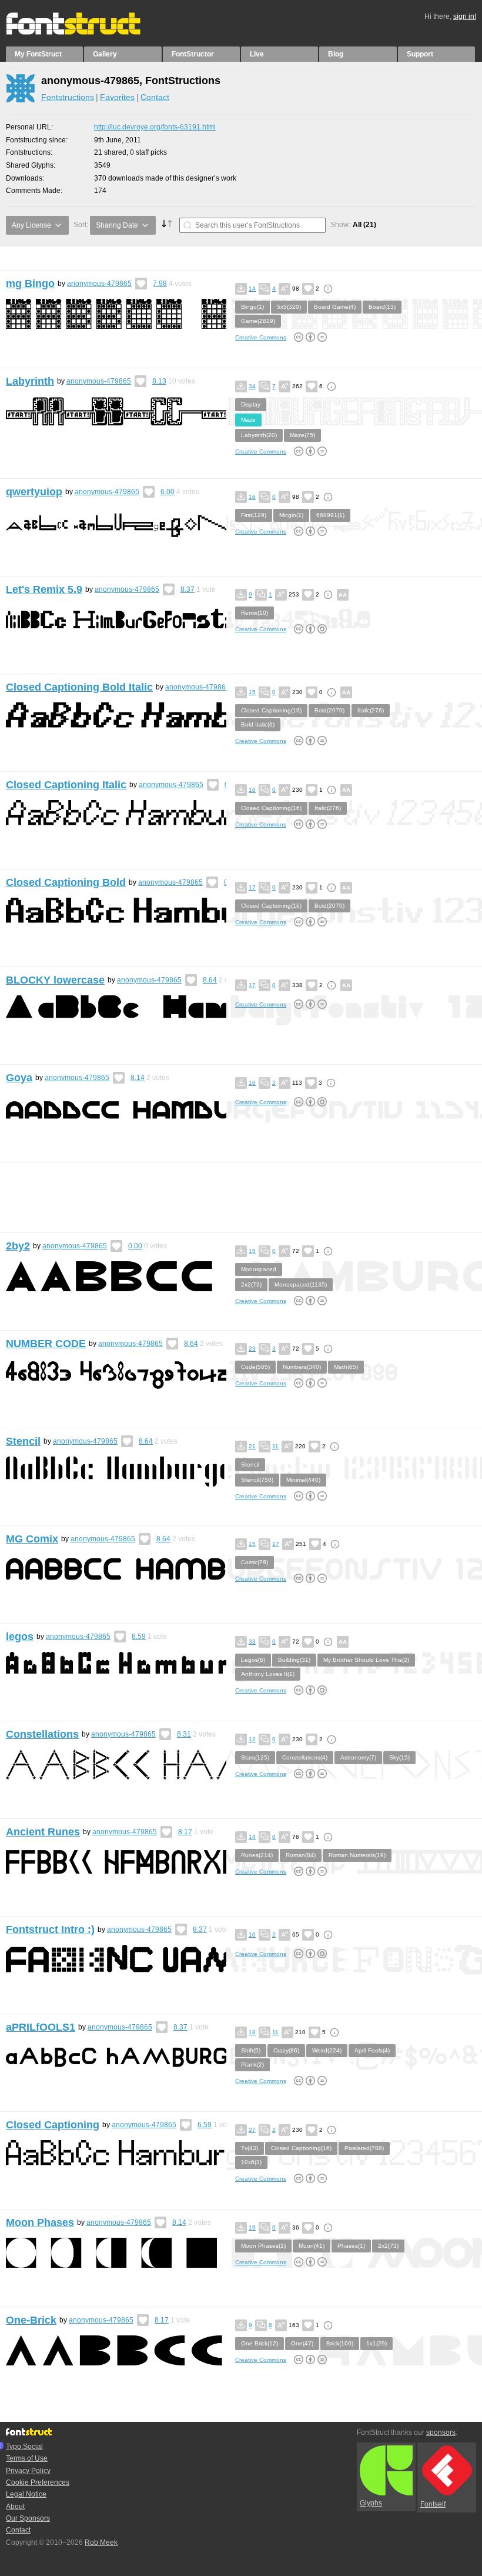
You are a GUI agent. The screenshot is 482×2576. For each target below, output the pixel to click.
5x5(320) (289, 307)
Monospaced (259, 1269)
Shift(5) (251, 2050)
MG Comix (32, 1539)
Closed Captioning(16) (271, 710)
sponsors (441, 2432)
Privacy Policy (28, 2471)
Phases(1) (351, 2246)
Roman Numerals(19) (357, 1855)
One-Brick (31, 2320)
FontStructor (193, 54)
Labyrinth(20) (259, 435)
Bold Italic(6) (258, 724)
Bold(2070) (329, 710)
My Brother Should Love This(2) (366, 1660)
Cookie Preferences (38, 2482)
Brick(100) (340, 2343)
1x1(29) (376, 2343)
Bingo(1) (252, 307)
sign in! (465, 16)
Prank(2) (252, 2065)
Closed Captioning (53, 2125)
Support (420, 54)
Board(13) (382, 307)
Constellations (42, 1734)
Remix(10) (255, 613)
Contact (155, 97)
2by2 (18, 1246)
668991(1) (330, 515)
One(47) (302, 2343)
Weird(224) (327, 2050)
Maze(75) (302, 435)
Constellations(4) (305, 1757)
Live (257, 54)
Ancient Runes (43, 1832)
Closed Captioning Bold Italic (79, 687)
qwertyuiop (34, 492)
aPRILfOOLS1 (41, 2027)
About (15, 2507)
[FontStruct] (86, 32)
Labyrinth (30, 381)
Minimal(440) (303, 1480)
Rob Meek (101, 2542)
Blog (336, 54)
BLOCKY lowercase (55, 980)
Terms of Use (27, 2458)
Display (251, 404)
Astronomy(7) (358, 1757)
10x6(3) (251, 2162)
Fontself (433, 2504)
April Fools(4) (372, 2050)
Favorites (117, 97)
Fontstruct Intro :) (50, 1929)
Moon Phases (40, 2222)
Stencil (23, 1441)
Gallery (105, 54)
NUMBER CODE (46, 1344)
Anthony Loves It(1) (268, 1674)
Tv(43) (250, 2148)
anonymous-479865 (99, 284)
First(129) (254, 515)
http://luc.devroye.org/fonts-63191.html (155, 127)
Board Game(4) (335, 307)
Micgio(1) (291, 515)
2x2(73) (251, 1284)
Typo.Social (24, 2447)
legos (20, 1637)
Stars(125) (255, 1757)
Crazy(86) (286, 2050)
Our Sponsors (28, 2518)
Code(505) (255, 1367)
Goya (19, 1078)
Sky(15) (399, 1757)
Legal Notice (26, 2494)
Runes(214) (257, 1855)
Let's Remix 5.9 (44, 589)
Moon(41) (312, 2246)
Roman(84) (301, 1855)
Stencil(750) (257, 1480)
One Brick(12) (260, 2343)
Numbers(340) (302, 1367)
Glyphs (371, 2503)
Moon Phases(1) (263, 2246)
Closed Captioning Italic (66, 785)
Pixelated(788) (364, 2148)
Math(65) (346, 1367)
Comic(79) (255, 1562)
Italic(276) (371, 710)
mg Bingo (30, 284)
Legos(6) (253, 1660)
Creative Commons (261, 337)
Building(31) (294, 1660)
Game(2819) (258, 321)
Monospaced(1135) (301, 1284)
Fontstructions (68, 97)
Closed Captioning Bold (66, 882)
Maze (248, 420)
